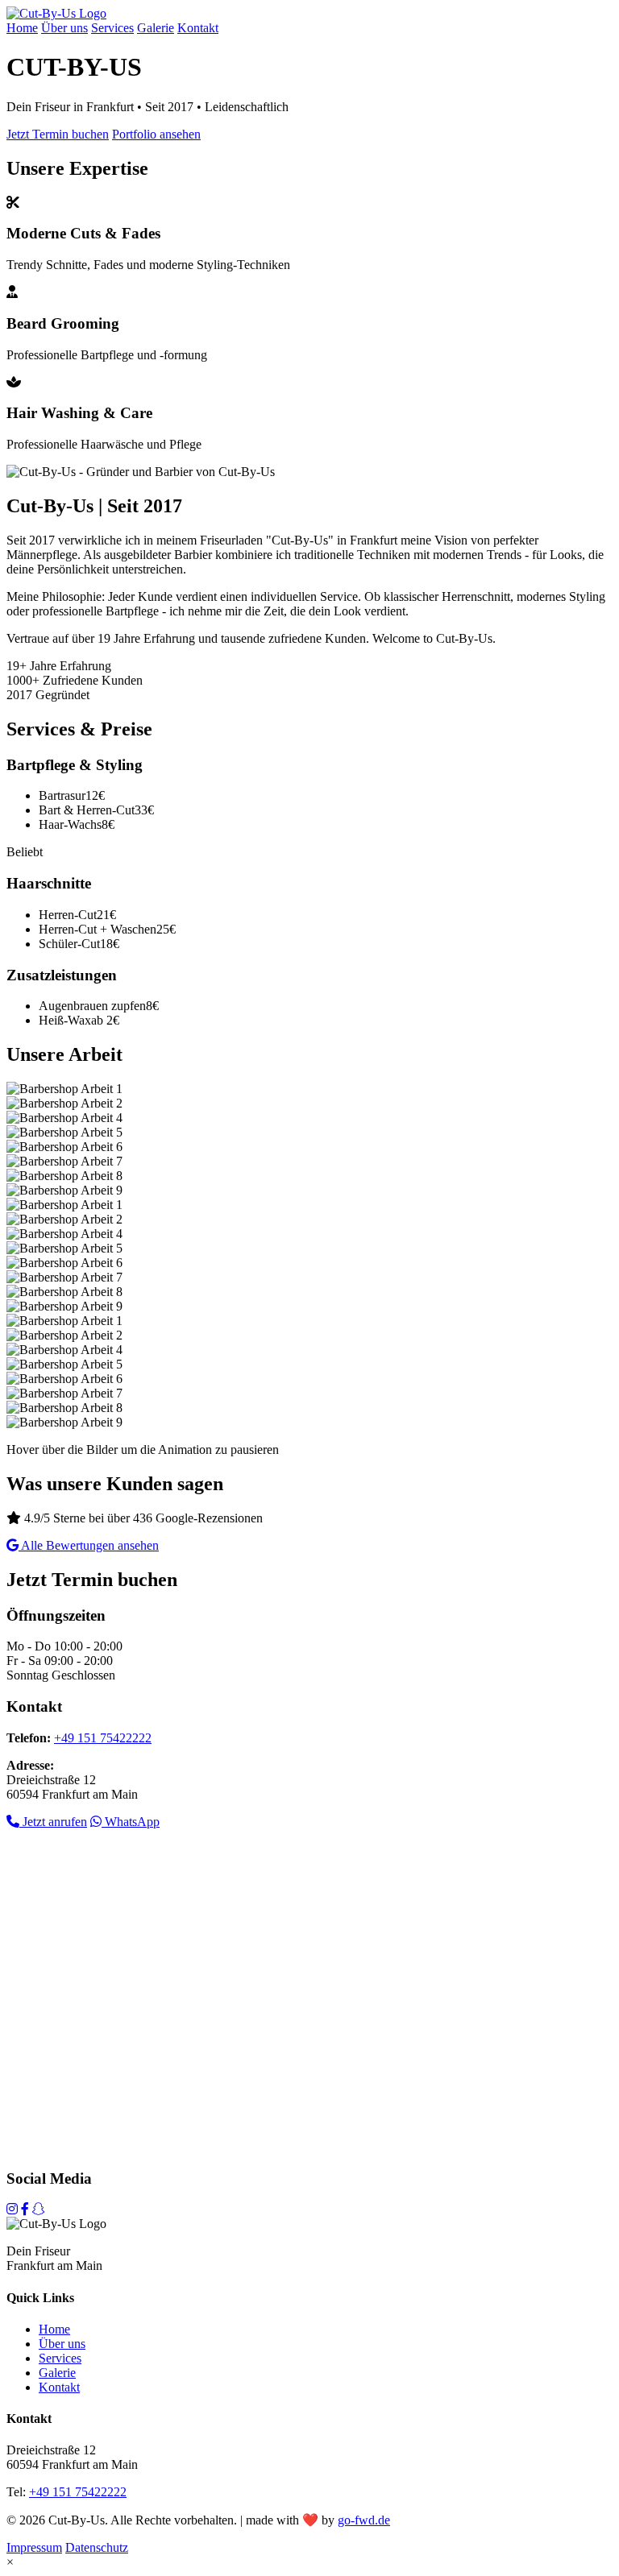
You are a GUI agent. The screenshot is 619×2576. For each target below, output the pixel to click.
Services (112, 28)
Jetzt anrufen (53, 1822)
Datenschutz (97, 2547)
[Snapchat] (39, 2209)
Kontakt (198, 28)
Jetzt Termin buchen (58, 134)
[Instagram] (12, 2209)
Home (22, 28)
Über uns (64, 28)
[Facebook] (25, 2209)
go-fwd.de (364, 2520)
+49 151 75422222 (103, 1738)
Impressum (34, 2547)
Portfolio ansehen (156, 134)
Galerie (156, 28)
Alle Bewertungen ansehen (89, 1545)
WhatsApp (131, 1822)
